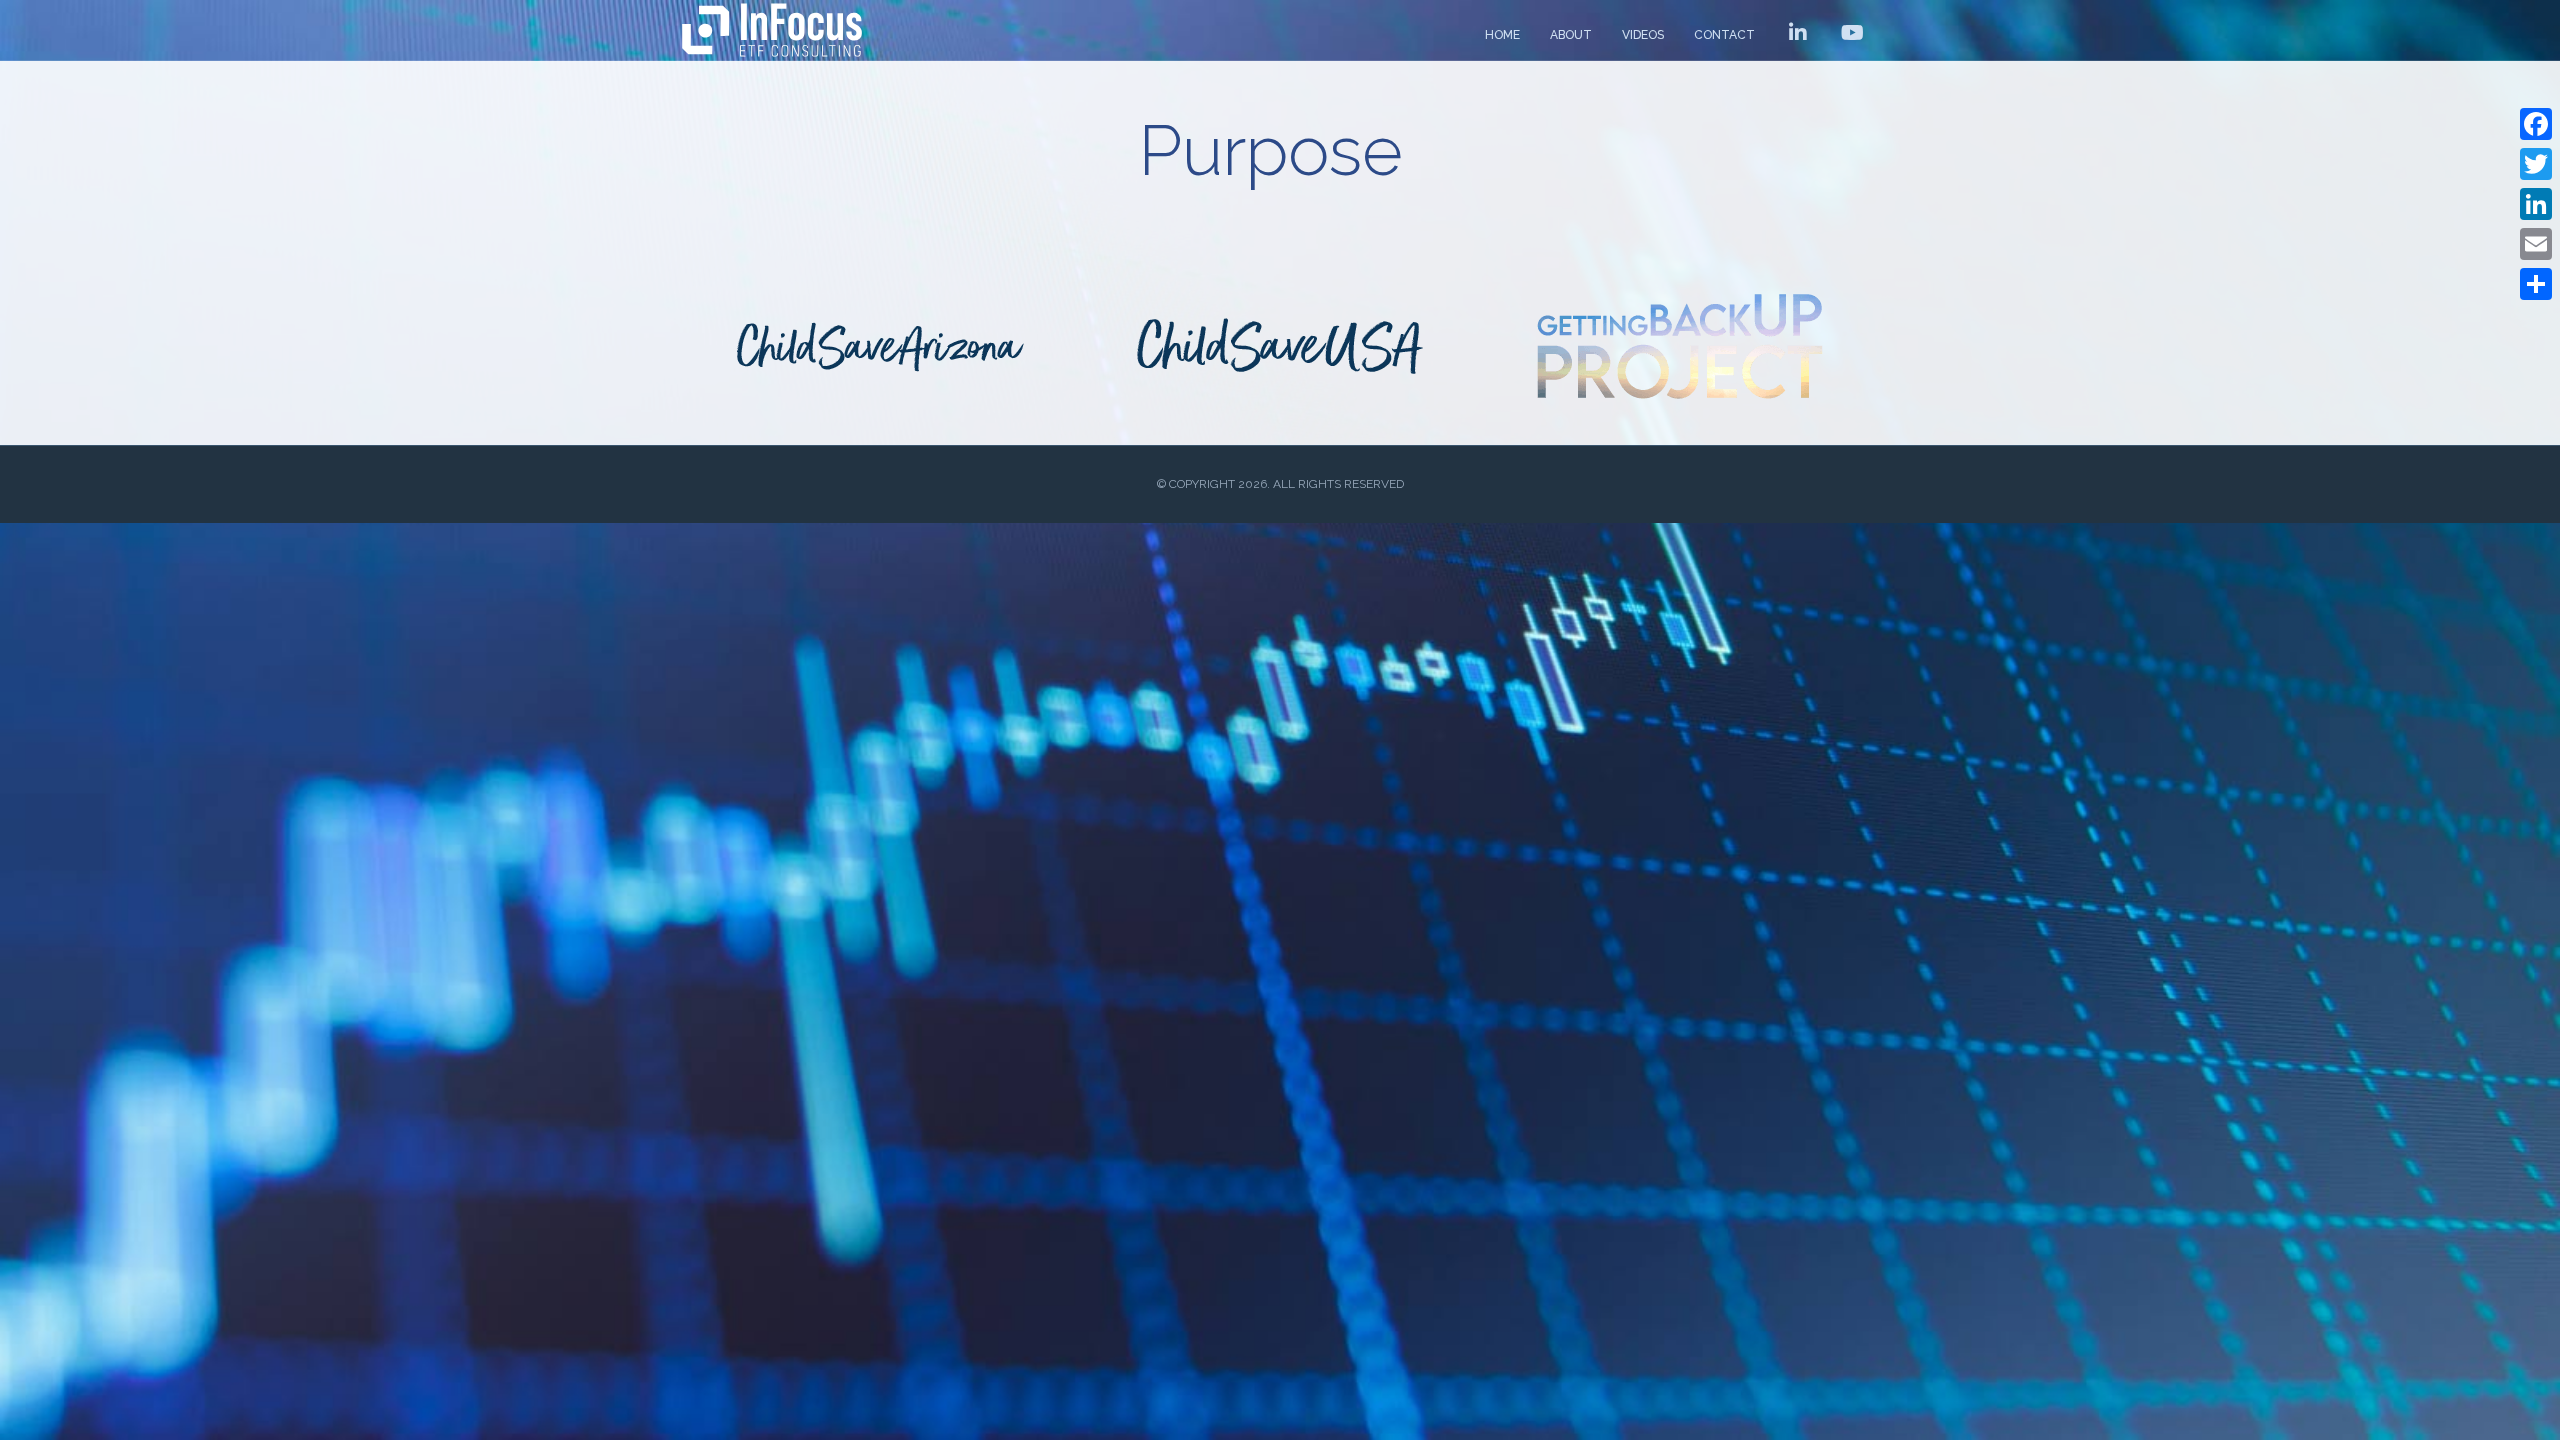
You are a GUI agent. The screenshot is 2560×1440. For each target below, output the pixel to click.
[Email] (2536, 244)
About (1571, 35)
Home (1502, 35)
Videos (1643, 35)
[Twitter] (2536, 164)
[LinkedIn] (2536, 204)
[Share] (2536, 284)
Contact (1724, 35)
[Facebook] (2536, 124)
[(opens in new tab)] (880, 345)
